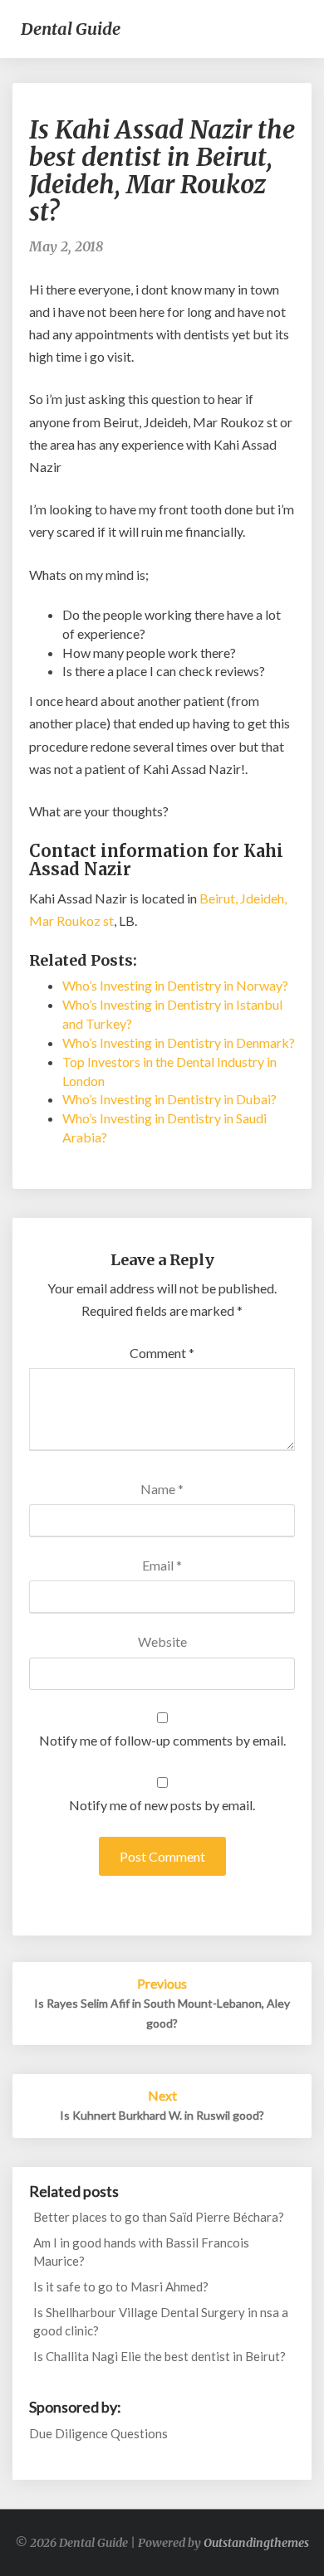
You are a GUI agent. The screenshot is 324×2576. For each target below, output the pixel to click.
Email (162, 1565)
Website (162, 1641)
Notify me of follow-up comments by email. (162, 1740)
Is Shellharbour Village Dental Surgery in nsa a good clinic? (161, 2321)
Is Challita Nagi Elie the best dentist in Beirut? (160, 2356)
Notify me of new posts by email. (162, 1805)
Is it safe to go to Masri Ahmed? (121, 2286)
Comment (162, 1353)
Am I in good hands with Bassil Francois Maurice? (141, 2251)
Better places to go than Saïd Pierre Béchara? (159, 2217)
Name (162, 1489)
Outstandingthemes (256, 2543)
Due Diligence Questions (98, 2433)
